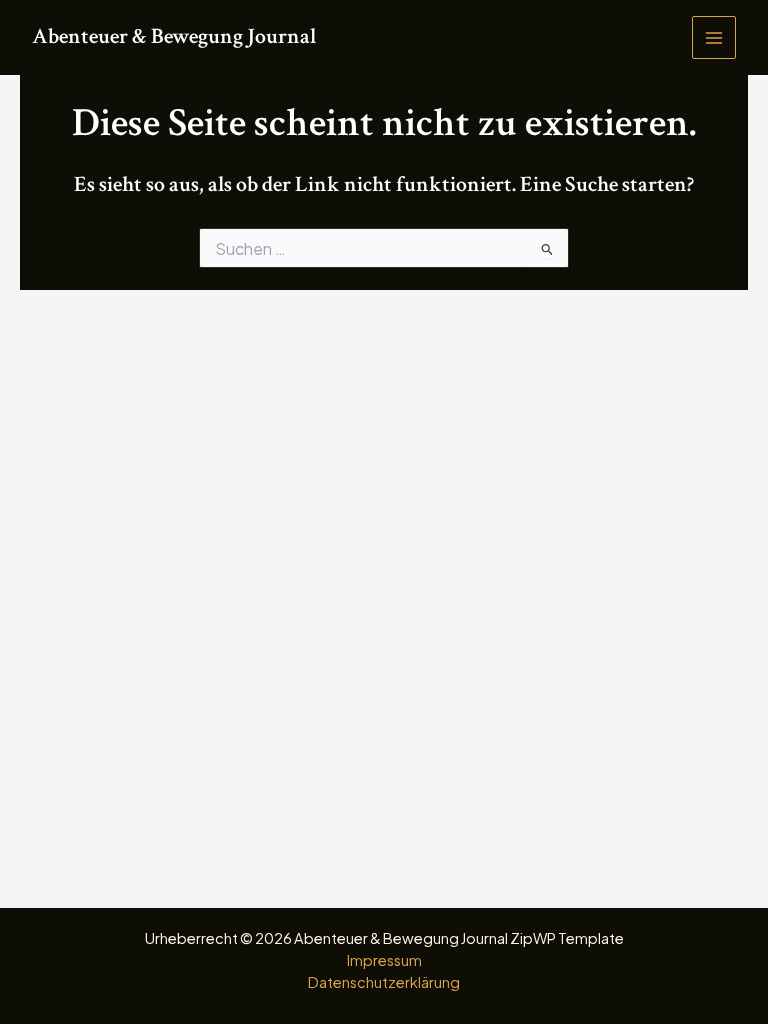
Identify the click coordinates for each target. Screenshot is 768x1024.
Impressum (384, 960)
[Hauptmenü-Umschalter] (714, 38)
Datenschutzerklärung (384, 982)
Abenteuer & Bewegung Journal (174, 36)
